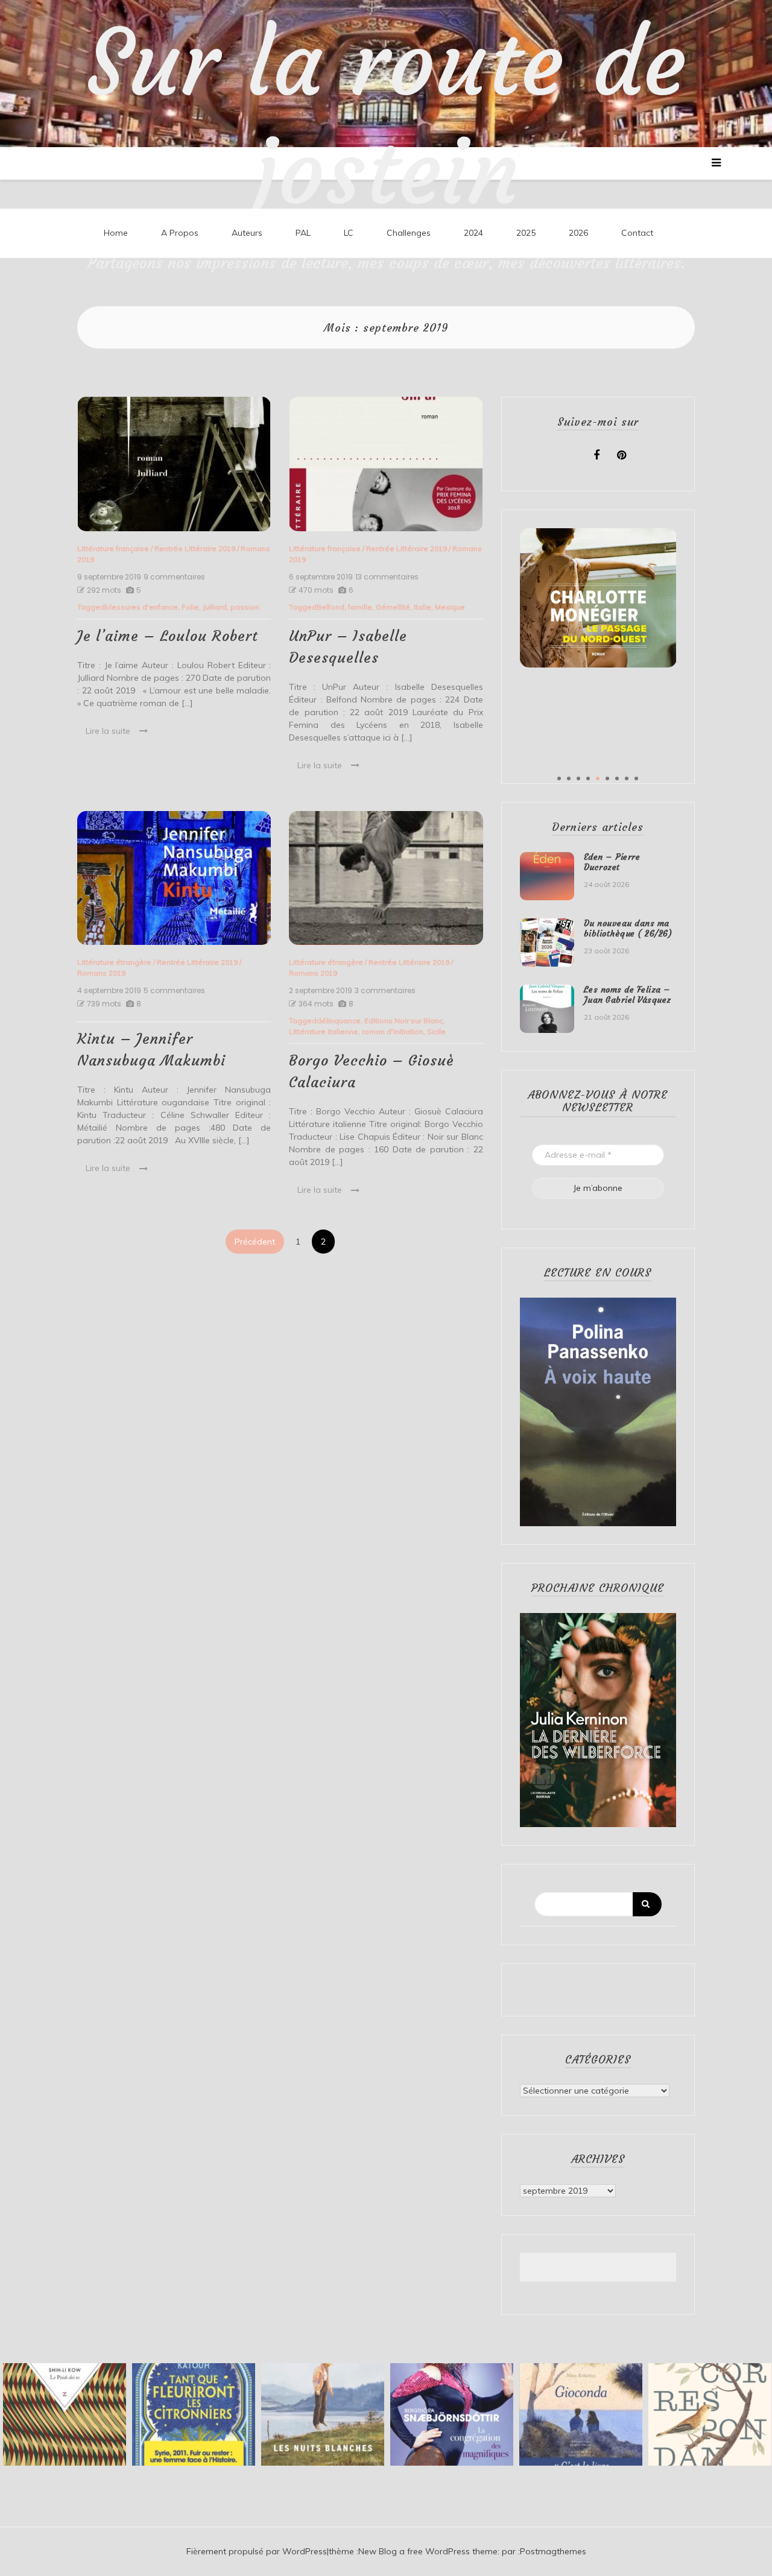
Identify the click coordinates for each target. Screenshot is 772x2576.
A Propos (180, 233)
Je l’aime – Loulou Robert (168, 636)
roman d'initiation (393, 1031)
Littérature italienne (324, 1031)
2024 (473, 233)
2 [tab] (569, 778)
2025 (526, 233)
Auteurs (247, 233)
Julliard (215, 607)
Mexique (450, 607)
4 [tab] (588, 778)
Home (116, 233)
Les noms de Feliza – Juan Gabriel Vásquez (628, 995)
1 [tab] (559, 778)
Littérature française (113, 548)
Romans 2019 (101, 973)
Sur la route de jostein (386, 118)
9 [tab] (636, 778)
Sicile (436, 1031)
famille (360, 607)
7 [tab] (617, 778)
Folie (190, 607)
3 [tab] (578, 778)
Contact (637, 233)
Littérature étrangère (114, 962)
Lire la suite (108, 731)
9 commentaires (174, 577)
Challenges (409, 233)
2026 (578, 233)
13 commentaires (387, 577)
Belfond (331, 607)
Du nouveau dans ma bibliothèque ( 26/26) (628, 928)
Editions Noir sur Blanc (403, 1021)
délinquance (339, 1021)
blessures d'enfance (141, 607)
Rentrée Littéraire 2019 (195, 548)
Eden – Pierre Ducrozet (612, 862)
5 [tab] (598, 778)
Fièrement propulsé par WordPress (257, 2551)
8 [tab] (627, 778)
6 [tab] (607, 778)
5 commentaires (174, 991)
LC (349, 233)
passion (245, 607)
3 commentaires (385, 991)
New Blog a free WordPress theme (428, 2551)
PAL (303, 233)
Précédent (255, 1242)
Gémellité (393, 607)
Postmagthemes (553, 2551)
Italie (422, 607)
